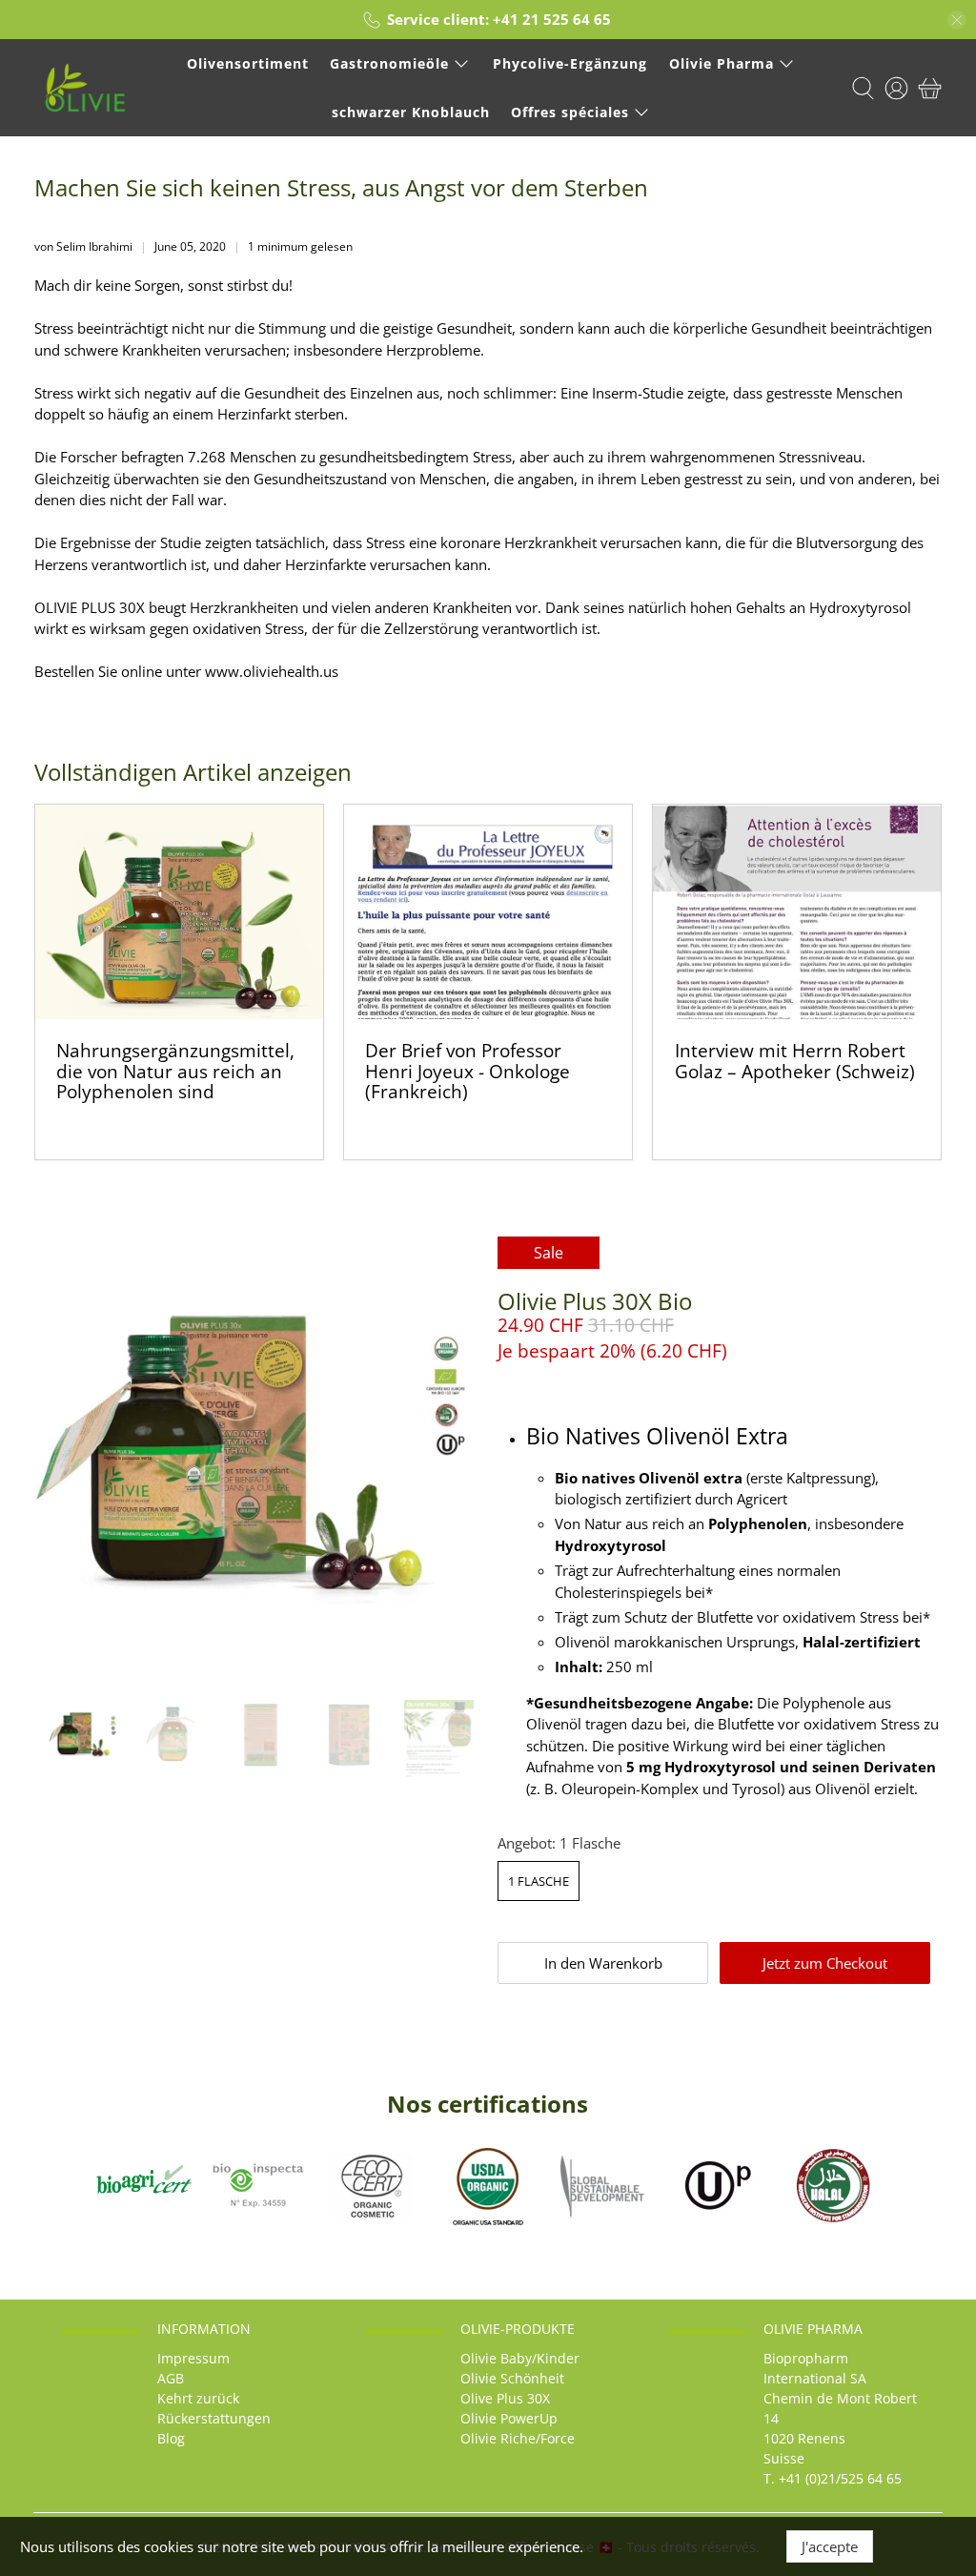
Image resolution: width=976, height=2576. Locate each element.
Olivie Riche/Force (518, 2438)
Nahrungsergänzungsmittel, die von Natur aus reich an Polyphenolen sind (175, 1071)
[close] (957, 20)
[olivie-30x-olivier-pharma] (256, 1459)
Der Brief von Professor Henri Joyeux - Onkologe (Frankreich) (468, 1071)
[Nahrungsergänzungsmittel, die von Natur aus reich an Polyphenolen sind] (179, 912)
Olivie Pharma (722, 63)
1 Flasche (539, 1881)
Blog (171, 2438)
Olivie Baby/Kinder (520, 2358)
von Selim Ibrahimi (83, 246)
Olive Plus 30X (505, 2398)
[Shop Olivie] (85, 88)
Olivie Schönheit (512, 2378)
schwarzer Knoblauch (411, 112)
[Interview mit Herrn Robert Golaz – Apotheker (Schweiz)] (797, 912)
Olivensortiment (248, 63)
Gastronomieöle (389, 63)
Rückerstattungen (214, 2418)
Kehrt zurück (198, 2398)
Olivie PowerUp (509, 2418)
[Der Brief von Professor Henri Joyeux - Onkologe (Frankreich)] (488, 912)
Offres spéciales (570, 112)
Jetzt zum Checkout (825, 1963)
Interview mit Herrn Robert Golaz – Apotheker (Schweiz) (795, 1061)
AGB (171, 2378)
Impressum (193, 2358)
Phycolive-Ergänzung (570, 63)
